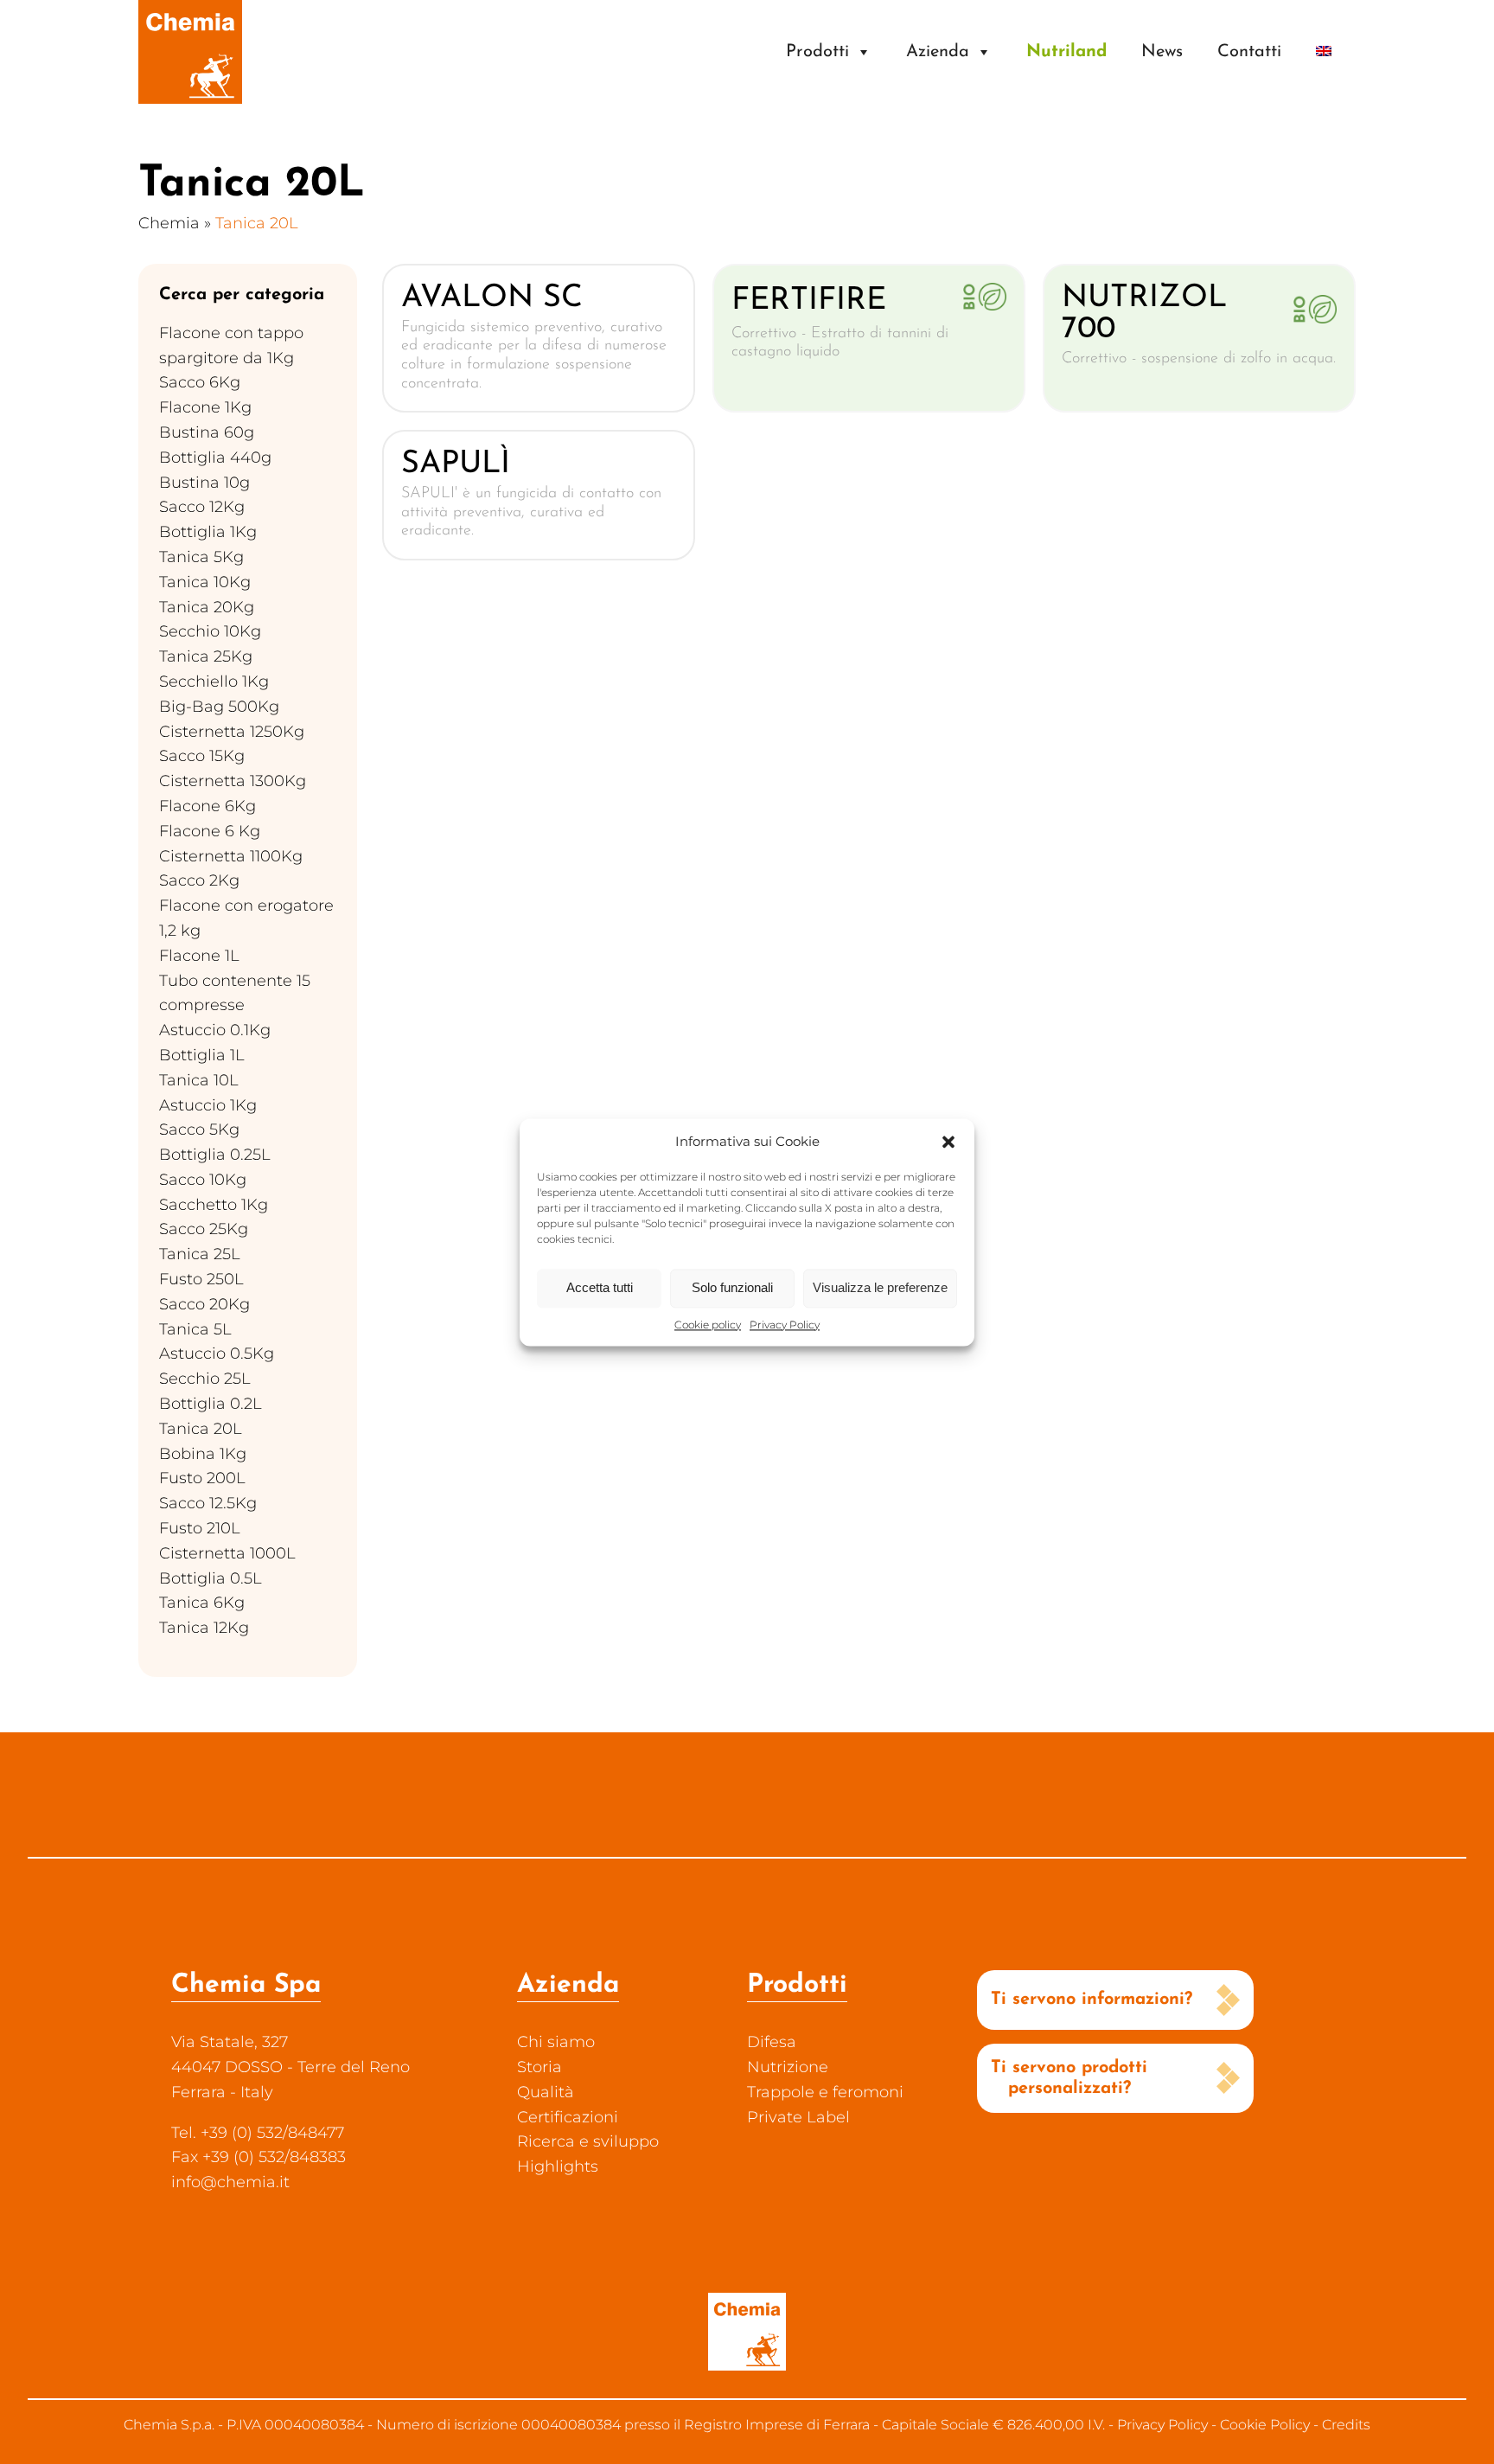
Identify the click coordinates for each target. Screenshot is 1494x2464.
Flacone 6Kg (207, 806)
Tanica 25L (200, 1254)
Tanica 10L (199, 1080)
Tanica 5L (195, 1329)
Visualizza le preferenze (880, 1287)
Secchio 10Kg (210, 631)
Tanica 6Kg (202, 1603)
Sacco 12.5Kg (208, 1503)
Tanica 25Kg (206, 656)
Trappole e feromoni (825, 2092)
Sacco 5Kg (199, 1130)
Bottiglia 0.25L (215, 1155)
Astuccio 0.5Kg (217, 1354)
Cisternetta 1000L (227, 1553)
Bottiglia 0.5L (211, 1578)
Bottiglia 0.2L (211, 1404)
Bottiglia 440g (215, 458)
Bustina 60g (207, 432)
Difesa (772, 2042)
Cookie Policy (1265, 2425)
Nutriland (1066, 52)
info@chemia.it (230, 2182)
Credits (1346, 2425)
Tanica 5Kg (201, 557)
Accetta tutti (600, 1287)
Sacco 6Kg (200, 382)
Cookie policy (708, 1325)
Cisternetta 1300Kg (233, 781)
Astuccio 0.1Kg (215, 1030)
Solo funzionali (732, 1287)
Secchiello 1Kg (214, 682)
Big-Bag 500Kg (219, 707)
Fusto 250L (201, 1279)
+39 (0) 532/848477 (272, 2133)
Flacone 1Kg (205, 407)
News (1162, 52)
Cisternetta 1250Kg (232, 732)
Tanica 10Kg (205, 582)
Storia (539, 2067)
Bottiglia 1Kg (208, 532)
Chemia (169, 223)
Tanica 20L (201, 1429)
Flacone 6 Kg (210, 831)
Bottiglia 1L (202, 1055)
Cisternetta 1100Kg (231, 856)
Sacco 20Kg (204, 1304)
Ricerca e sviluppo (588, 2141)
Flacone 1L (199, 956)
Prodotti (817, 52)
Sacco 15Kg (202, 756)
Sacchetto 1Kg (214, 1205)
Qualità (546, 2092)
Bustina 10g (204, 483)
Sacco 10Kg (203, 1180)
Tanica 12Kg (204, 1628)
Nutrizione (788, 2067)
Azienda (938, 52)
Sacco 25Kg (204, 1229)
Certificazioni (568, 2117)
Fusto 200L (202, 1478)
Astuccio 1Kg (208, 1105)
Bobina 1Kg (203, 1454)
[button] (948, 1142)
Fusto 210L (200, 1528)
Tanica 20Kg (207, 607)
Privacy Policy (785, 1325)
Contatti (1249, 52)
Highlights (558, 2166)
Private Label (798, 2117)
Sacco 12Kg (202, 507)
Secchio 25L (205, 1379)
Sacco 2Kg (199, 880)
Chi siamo (556, 2042)
